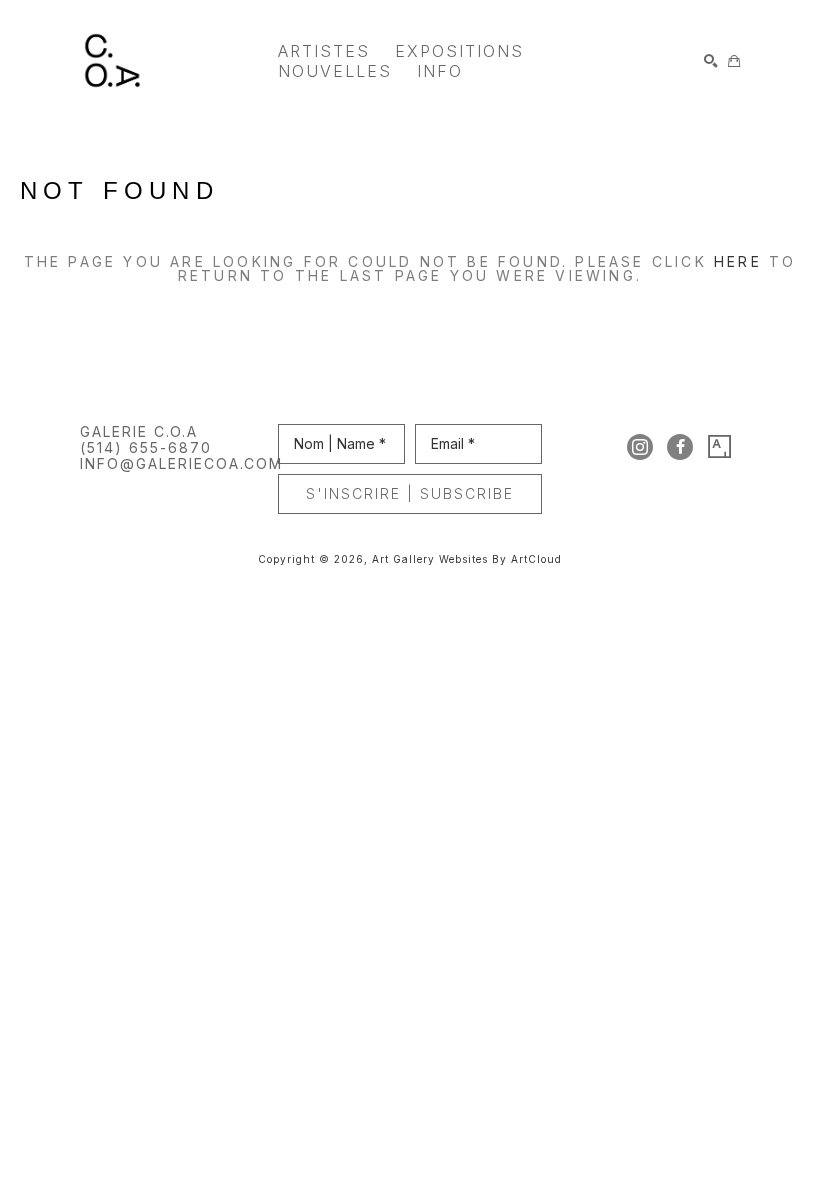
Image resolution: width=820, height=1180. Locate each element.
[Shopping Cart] (734, 61)
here (738, 261)
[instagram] (640, 447)
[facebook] (680, 447)
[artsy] (720, 447)
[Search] (711, 61)
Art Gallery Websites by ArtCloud (467, 559)
